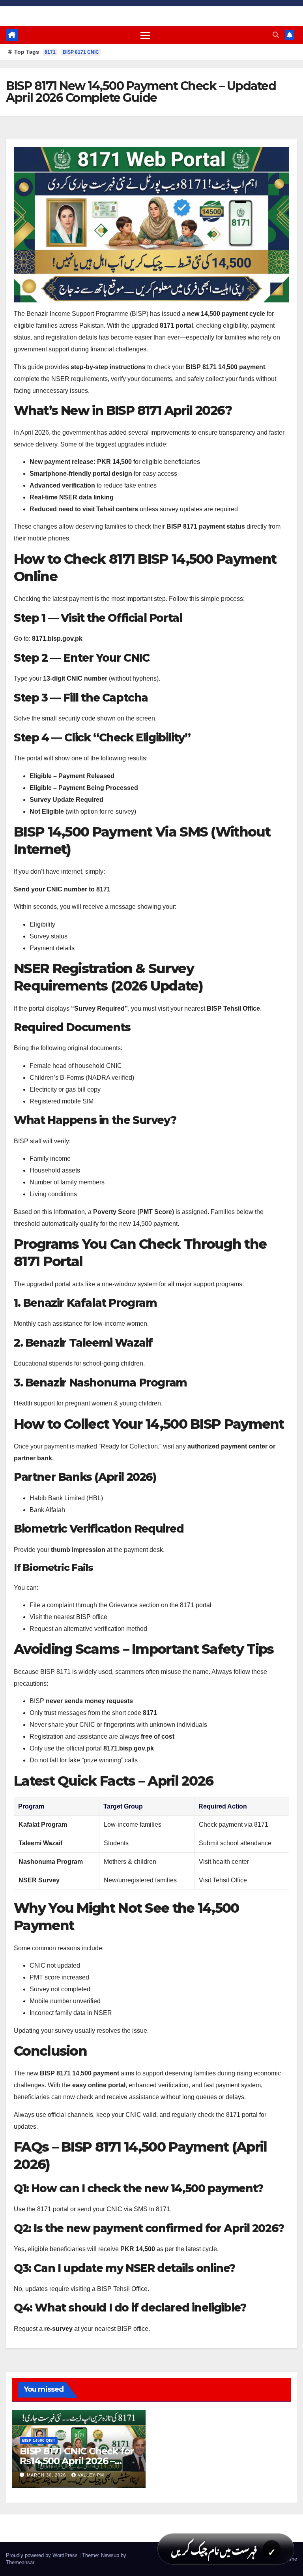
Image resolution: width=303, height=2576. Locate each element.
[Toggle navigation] (145, 35)
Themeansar (20, 2562)
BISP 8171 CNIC (81, 52)
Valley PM (91, 2475)
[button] (276, 35)
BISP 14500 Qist (39, 2440)
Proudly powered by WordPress (43, 2555)
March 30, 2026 (47, 2475)
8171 (50, 52)
